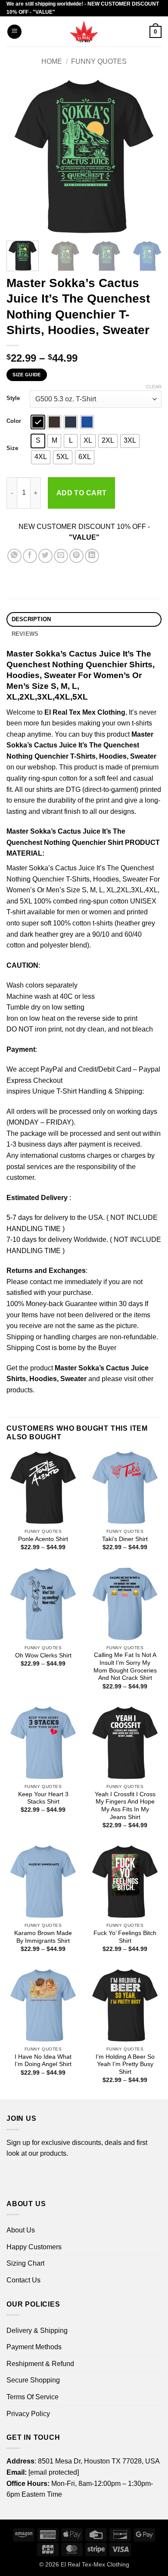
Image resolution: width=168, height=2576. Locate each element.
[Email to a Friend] (61, 556)
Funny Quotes (99, 61)
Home (52, 61)
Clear (154, 387)
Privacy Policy (28, 2414)
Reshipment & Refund (40, 2364)
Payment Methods (34, 2347)
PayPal (52, 1069)
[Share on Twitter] (45, 556)
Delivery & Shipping (37, 2331)
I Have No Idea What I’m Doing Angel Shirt (43, 2061)
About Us (21, 2230)
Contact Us (23, 2280)
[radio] (38, 422)
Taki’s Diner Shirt (125, 1539)
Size (12, 448)
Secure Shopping (33, 2380)
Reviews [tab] (25, 634)
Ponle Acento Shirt (43, 1539)
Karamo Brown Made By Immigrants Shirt (43, 1937)
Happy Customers (34, 2247)
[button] (14, 32)
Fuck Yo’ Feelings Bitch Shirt (125, 1937)
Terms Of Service (33, 2397)
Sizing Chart (25, 2263)
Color (14, 421)
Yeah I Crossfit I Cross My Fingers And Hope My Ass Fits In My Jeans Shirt (125, 1806)
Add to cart (82, 493)
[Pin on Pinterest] (76, 556)
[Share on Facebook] (30, 556)
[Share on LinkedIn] (92, 556)
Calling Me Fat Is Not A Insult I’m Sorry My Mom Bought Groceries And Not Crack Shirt (125, 1666)
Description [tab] (31, 619)
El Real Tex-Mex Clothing (95, 2564)
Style (13, 398)
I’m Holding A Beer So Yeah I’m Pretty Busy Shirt (125, 2064)
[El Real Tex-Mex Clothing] (84, 31)
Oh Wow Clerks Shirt (43, 1655)
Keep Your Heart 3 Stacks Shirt (43, 1798)
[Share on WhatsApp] (14, 556)
